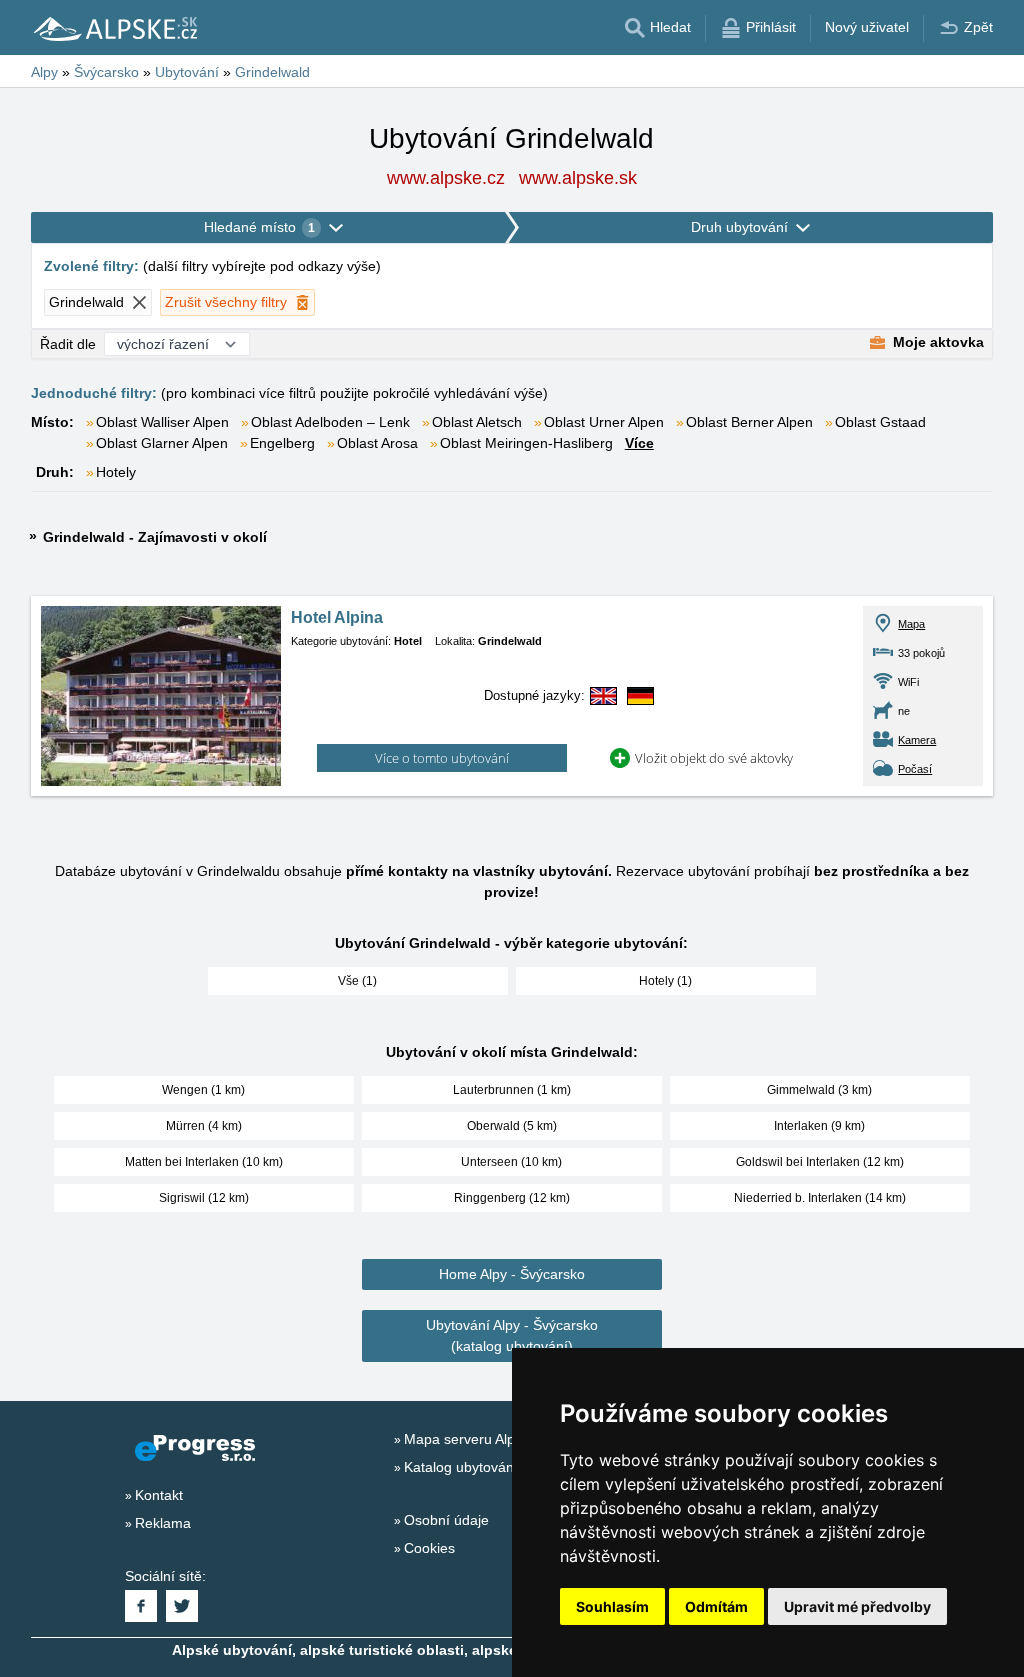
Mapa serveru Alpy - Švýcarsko (502, 1439)
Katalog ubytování (461, 1467)
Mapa (911, 624)
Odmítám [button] (716, 1606)
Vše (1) (357, 981)
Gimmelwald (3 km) (819, 1090)
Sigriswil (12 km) (204, 1198)
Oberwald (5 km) (512, 1126)
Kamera (917, 740)
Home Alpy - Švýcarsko (512, 1274)
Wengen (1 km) (203, 1090)
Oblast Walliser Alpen (162, 422)
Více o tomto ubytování (442, 758)
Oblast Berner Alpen (749, 422)
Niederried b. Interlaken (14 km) (820, 1198)
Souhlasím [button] (612, 1606)
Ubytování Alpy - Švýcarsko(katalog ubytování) (512, 1335)
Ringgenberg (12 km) (512, 1198)
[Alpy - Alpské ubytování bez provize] (114, 28)
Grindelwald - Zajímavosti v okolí (155, 537)
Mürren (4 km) (204, 1126)
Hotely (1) (665, 981)
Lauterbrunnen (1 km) (512, 1090)
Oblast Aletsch (477, 422)
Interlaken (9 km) (819, 1126)
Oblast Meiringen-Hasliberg (526, 443)
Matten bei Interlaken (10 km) (204, 1162)
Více (639, 443)
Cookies (429, 1548)
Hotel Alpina (337, 617)
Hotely (116, 472)
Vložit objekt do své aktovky (714, 758)
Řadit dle (68, 344)
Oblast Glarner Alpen (162, 443)
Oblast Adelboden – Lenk (330, 422)
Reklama (163, 1523)
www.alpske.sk (578, 178)
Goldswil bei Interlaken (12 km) (820, 1162)
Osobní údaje (446, 1520)
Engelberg (282, 443)
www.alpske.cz (446, 178)
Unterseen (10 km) (511, 1162)
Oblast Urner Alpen (604, 422)
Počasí (915, 769)
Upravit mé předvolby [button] (857, 1606)
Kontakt (159, 1495)
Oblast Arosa (377, 443)
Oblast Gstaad (880, 422)
